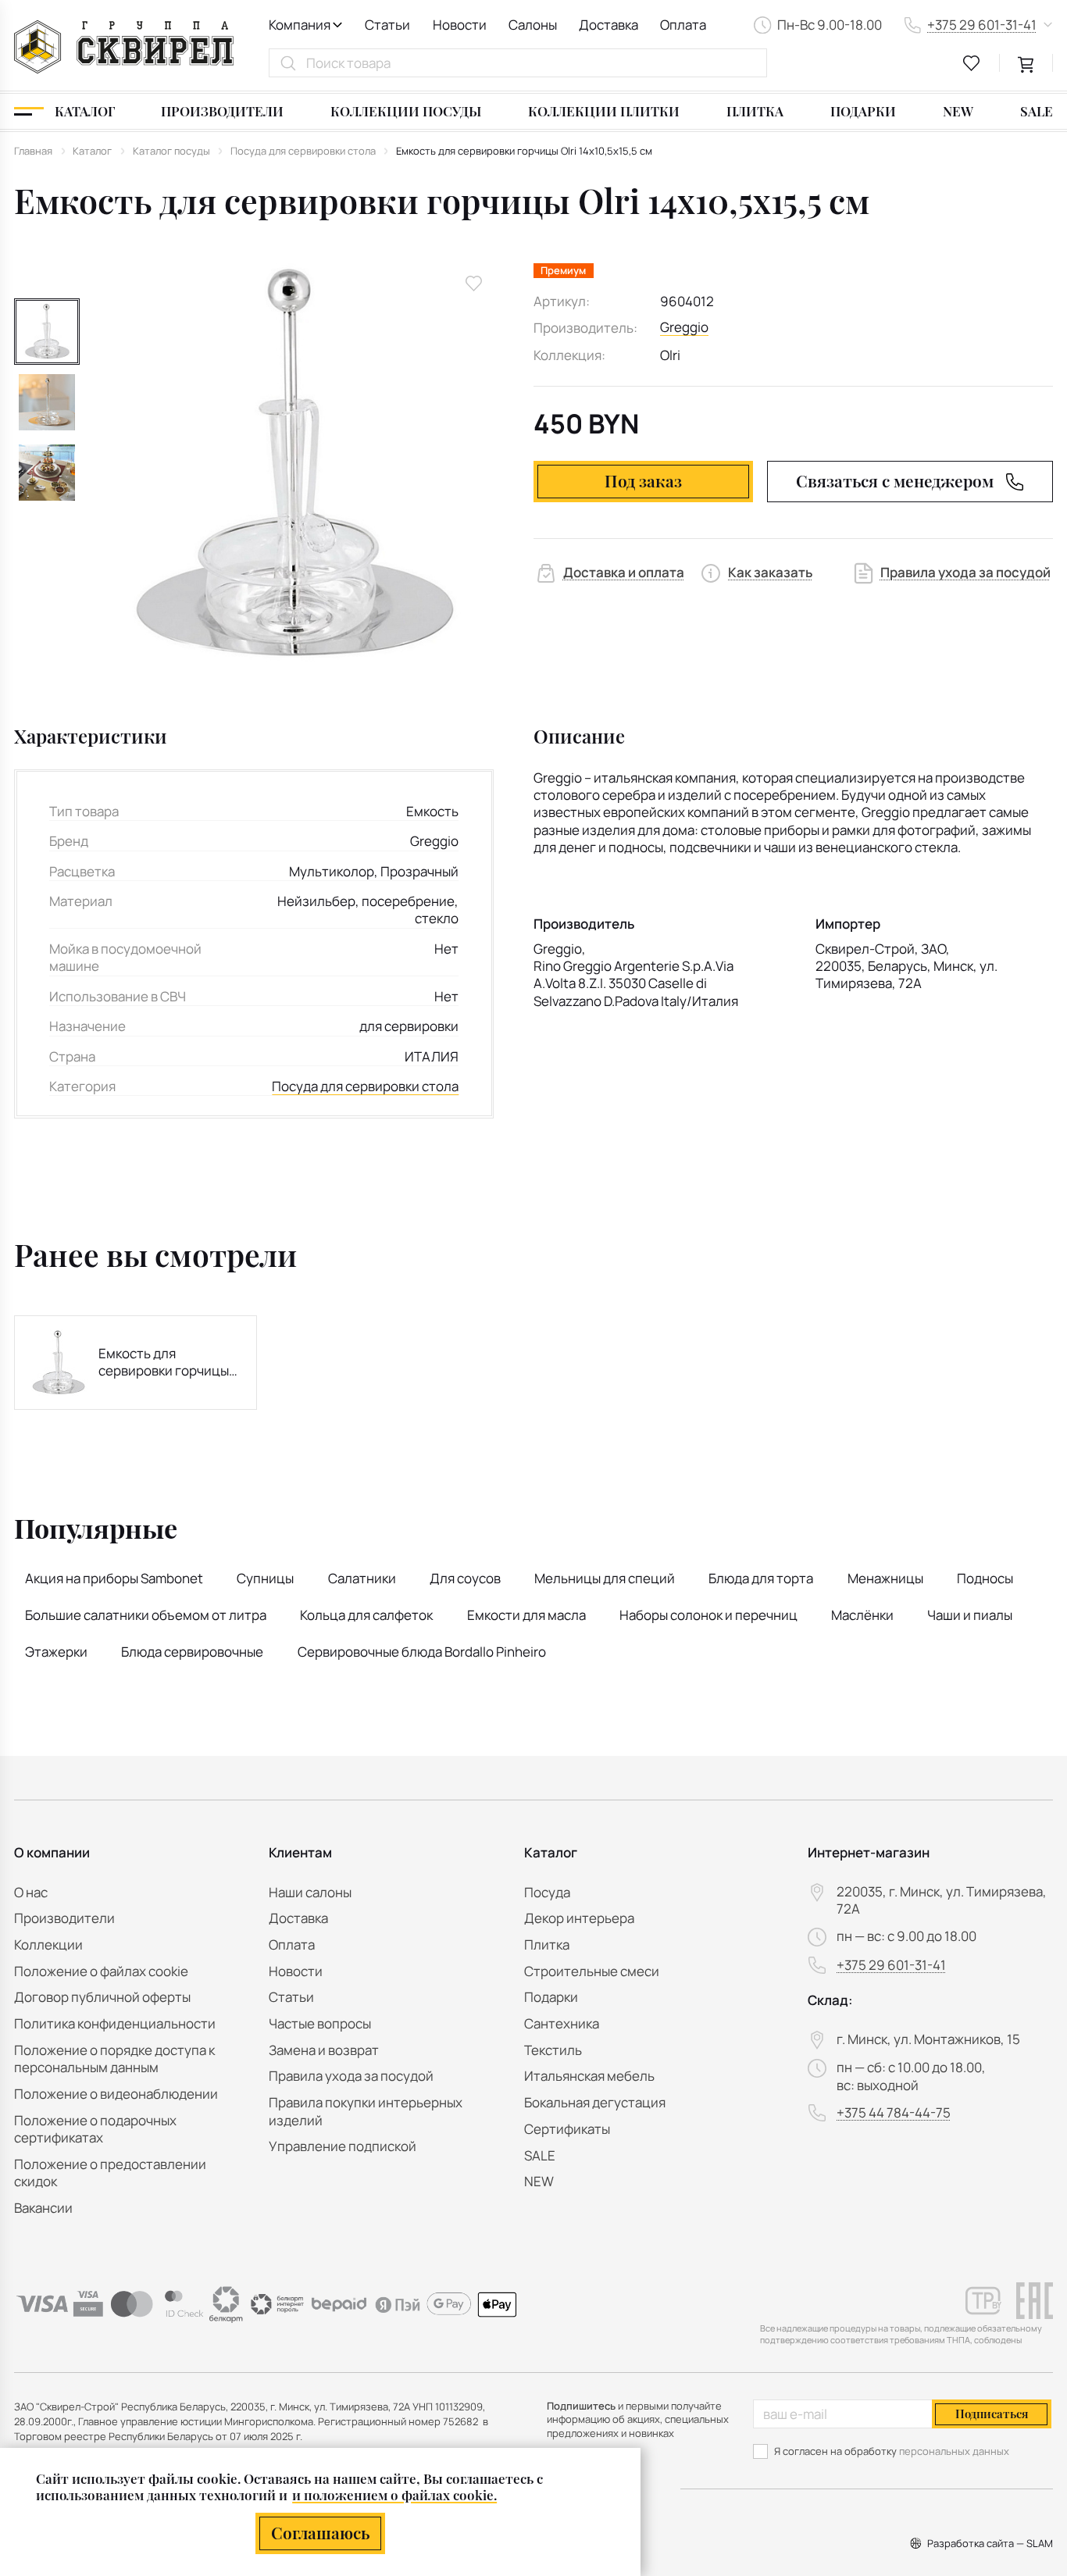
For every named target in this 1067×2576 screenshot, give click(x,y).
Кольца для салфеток (366, 1615)
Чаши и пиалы (970, 1615)
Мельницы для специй (605, 1578)
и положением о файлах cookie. (394, 2495)
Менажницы (885, 1578)
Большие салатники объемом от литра (146, 1615)
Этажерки (56, 1652)
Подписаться (992, 2414)
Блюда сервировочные (192, 1652)
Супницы (265, 1578)
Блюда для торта (761, 1578)
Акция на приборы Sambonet (114, 1578)
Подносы (985, 1578)
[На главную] (124, 47)
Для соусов (465, 1578)
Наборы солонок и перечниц (708, 1615)
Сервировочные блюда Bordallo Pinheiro (422, 1652)
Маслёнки (862, 1615)
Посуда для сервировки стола (365, 1086)
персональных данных (954, 2451)
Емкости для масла (526, 1615)
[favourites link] (972, 63)
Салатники (362, 1578)
